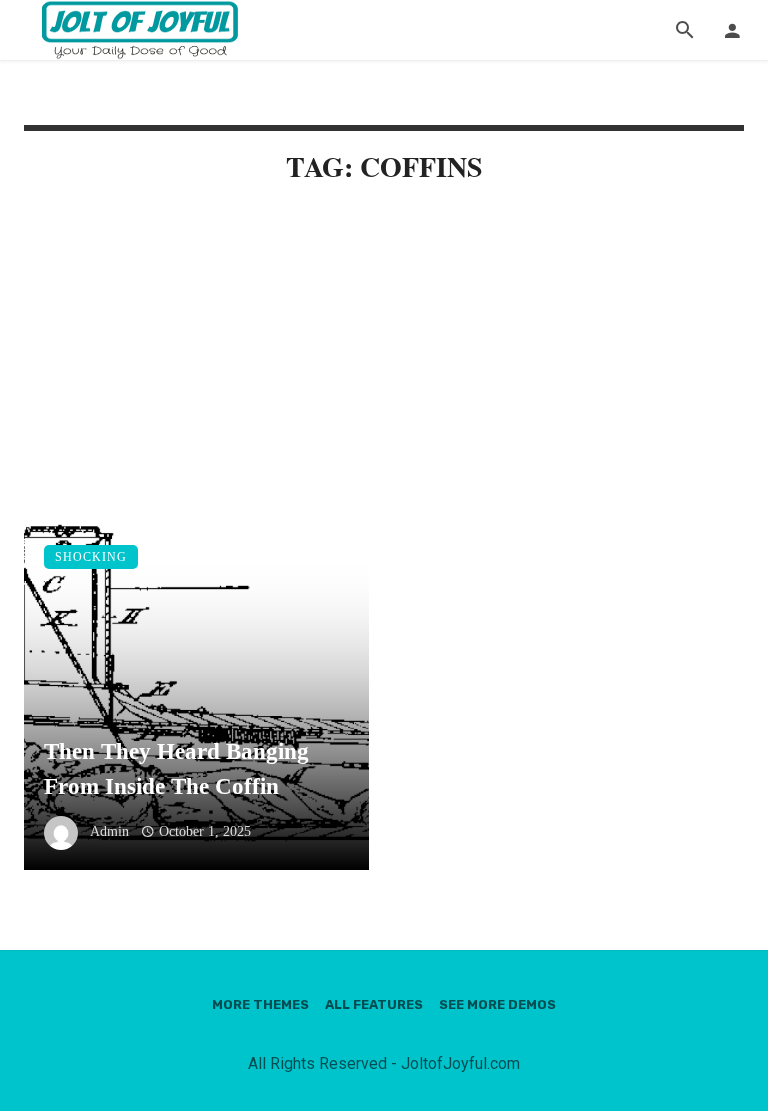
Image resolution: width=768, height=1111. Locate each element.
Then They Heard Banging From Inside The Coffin (176, 768)
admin (109, 831)
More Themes (260, 1004)
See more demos (497, 1004)
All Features (374, 1004)
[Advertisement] (384, 372)
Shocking (91, 557)
